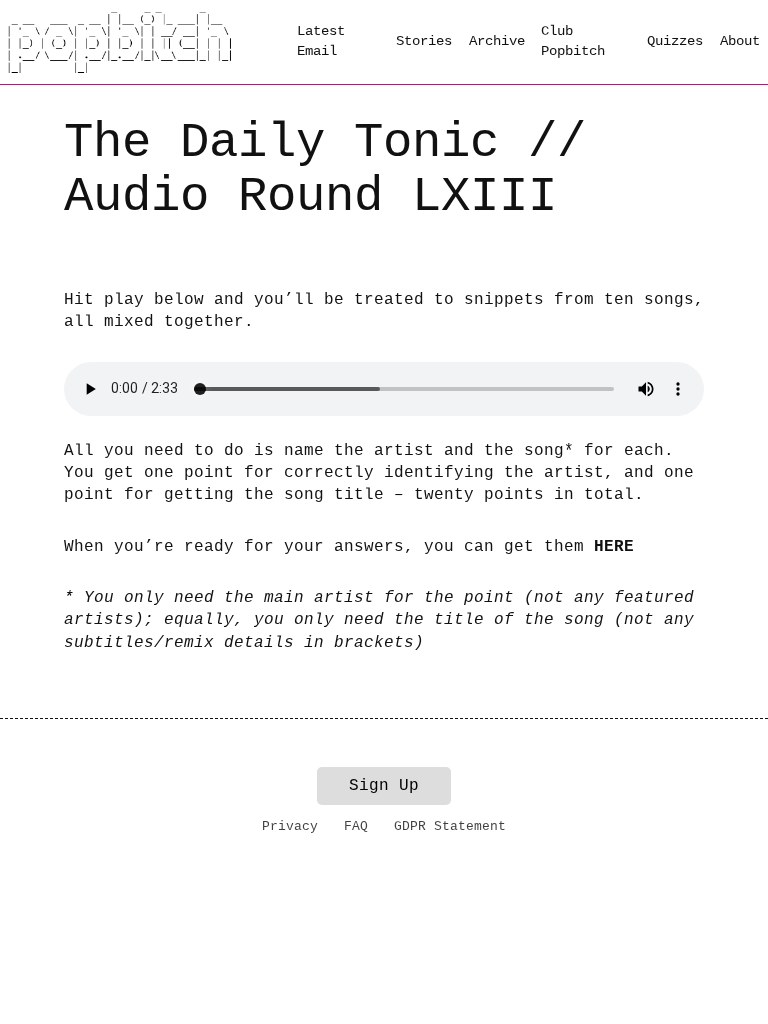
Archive (497, 41)
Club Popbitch (573, 41)
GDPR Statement (450, 826)
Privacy (290, 826)
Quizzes (675, 41)
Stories (424, 41)
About (740, 41)
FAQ (356, 826)
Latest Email (321, 41)
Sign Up (384, 786)
